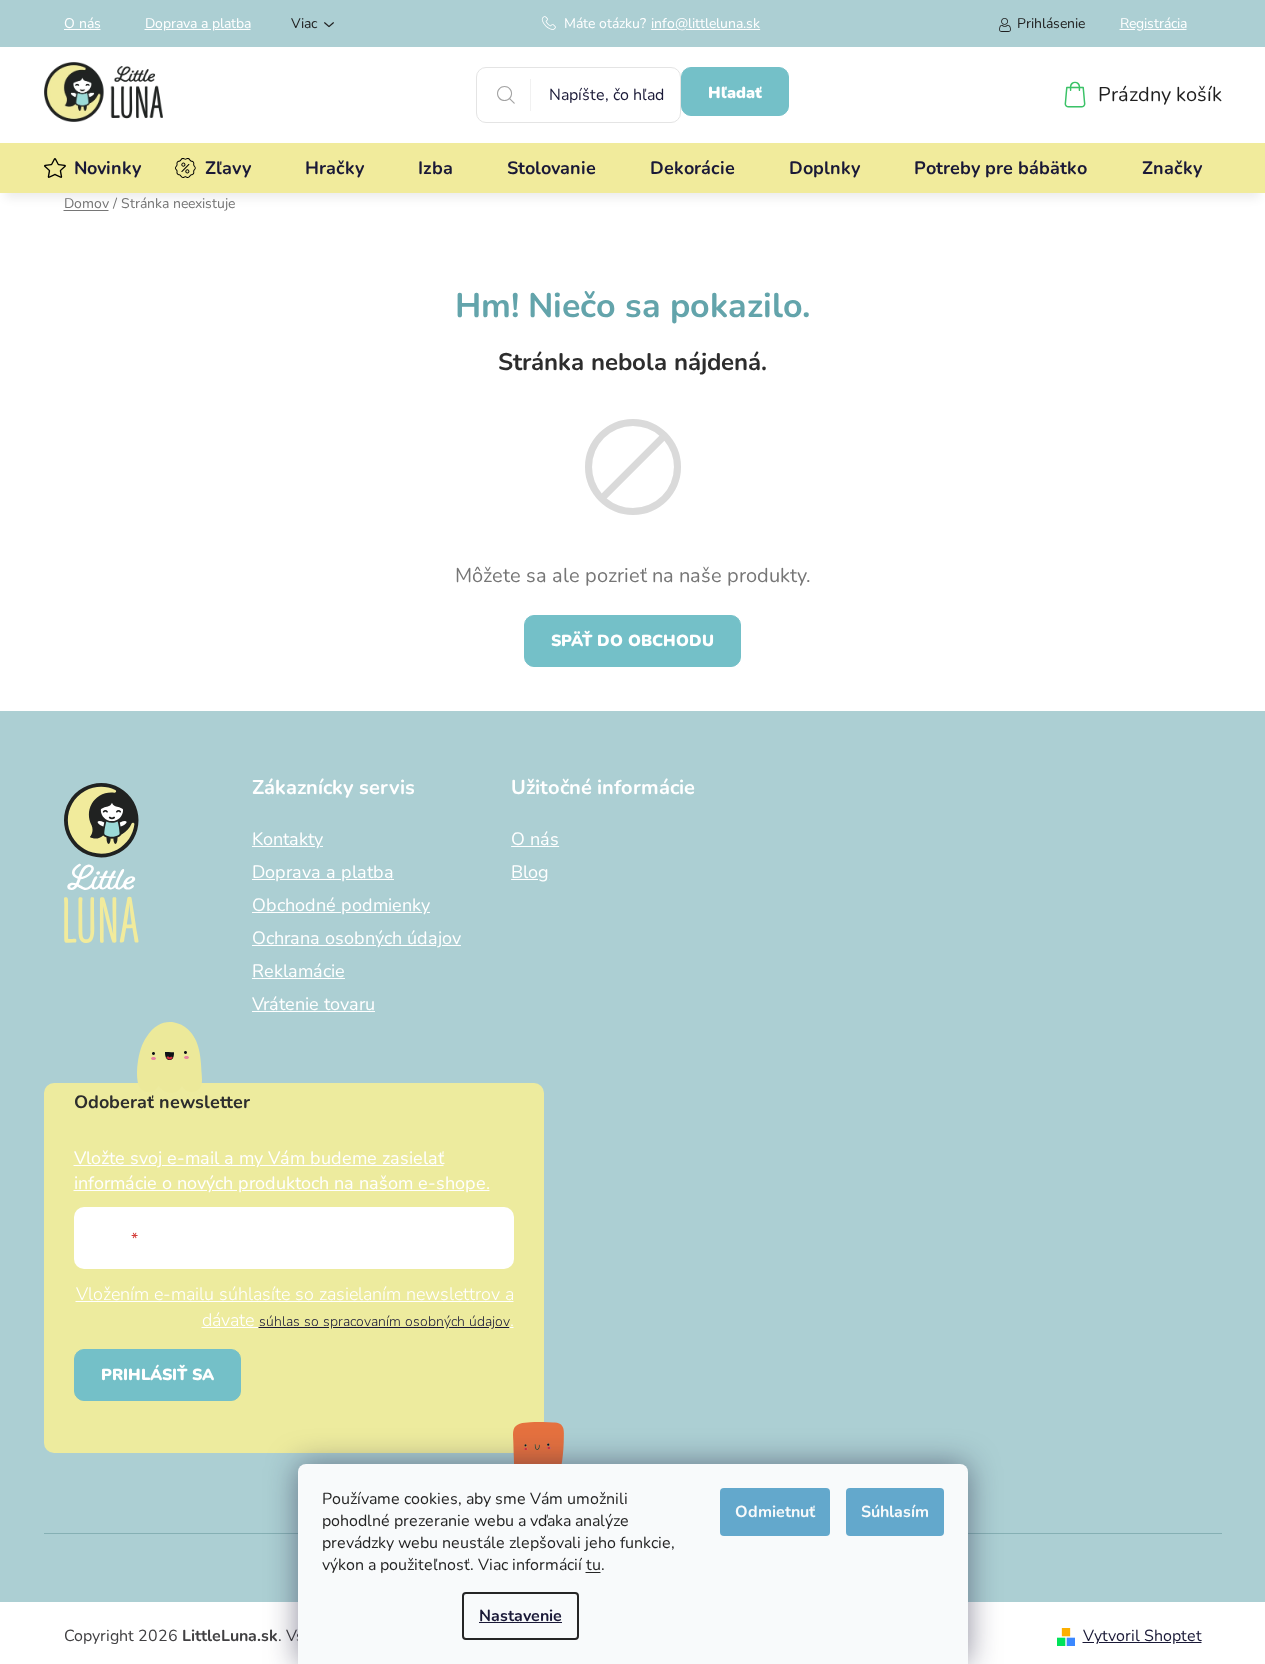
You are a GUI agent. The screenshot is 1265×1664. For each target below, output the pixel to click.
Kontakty (287, 839)
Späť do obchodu (632, 641)
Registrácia (1153, 23)
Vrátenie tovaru (313, 1004)
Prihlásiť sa (157, 1375)
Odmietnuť (775, 1512)
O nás (82, 23)
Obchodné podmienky (341, 905)
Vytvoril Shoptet (1142, 1636)
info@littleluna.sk (705, 23)
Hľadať (735, 93)
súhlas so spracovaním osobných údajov (384, 1321)
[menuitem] (107, 168)
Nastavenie (520, 1616)
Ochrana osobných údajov (356, 938)
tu (593, 1565)
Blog (530, 872)
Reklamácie (298, 971)
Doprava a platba (198, 23)
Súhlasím (895, 1512)
